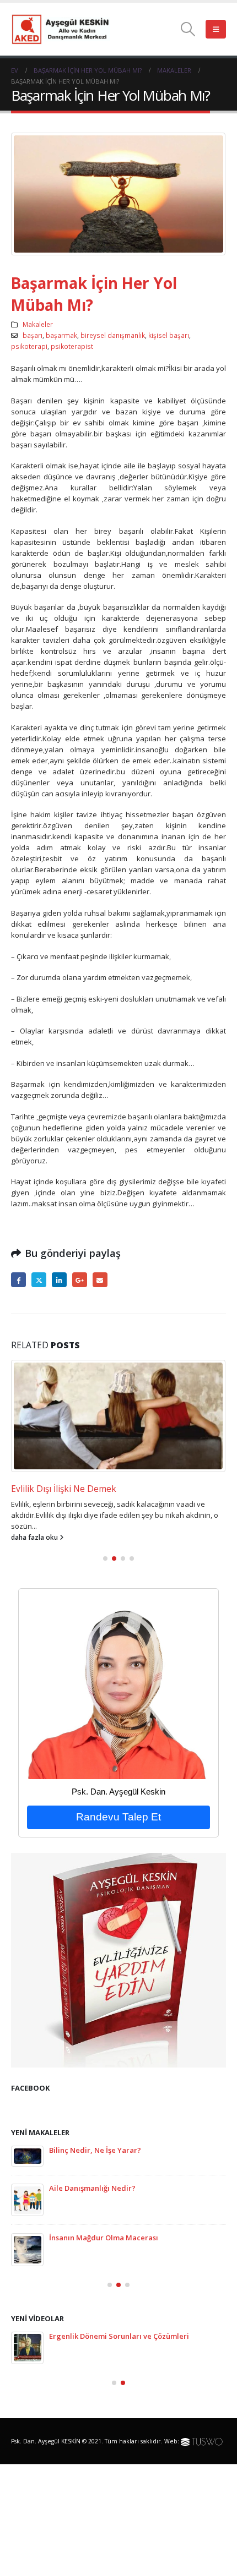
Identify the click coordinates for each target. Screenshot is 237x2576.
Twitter (39, 1280)
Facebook (18, 1280)
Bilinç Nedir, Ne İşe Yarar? (95, 2150)
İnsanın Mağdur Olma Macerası (104, 2238)
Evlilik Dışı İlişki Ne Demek (64, 1489)
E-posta (100, 1280)
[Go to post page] (118, 1416)
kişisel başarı (169, 335)
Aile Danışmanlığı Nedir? (92, 2188)
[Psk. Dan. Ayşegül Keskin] (118, 1688)
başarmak (61, 335)
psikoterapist (72, 346)
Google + (80, 1280)
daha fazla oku (35, 1537)
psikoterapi (29, 346)
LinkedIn (59, 1280)
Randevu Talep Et (118, 1817)
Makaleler (38, 324)
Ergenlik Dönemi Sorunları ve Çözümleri (119, 2336)
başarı (33, 335)
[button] (188, 29)
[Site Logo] (61, 29)
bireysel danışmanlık (113, 335)
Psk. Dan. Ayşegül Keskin (118, 1792)
